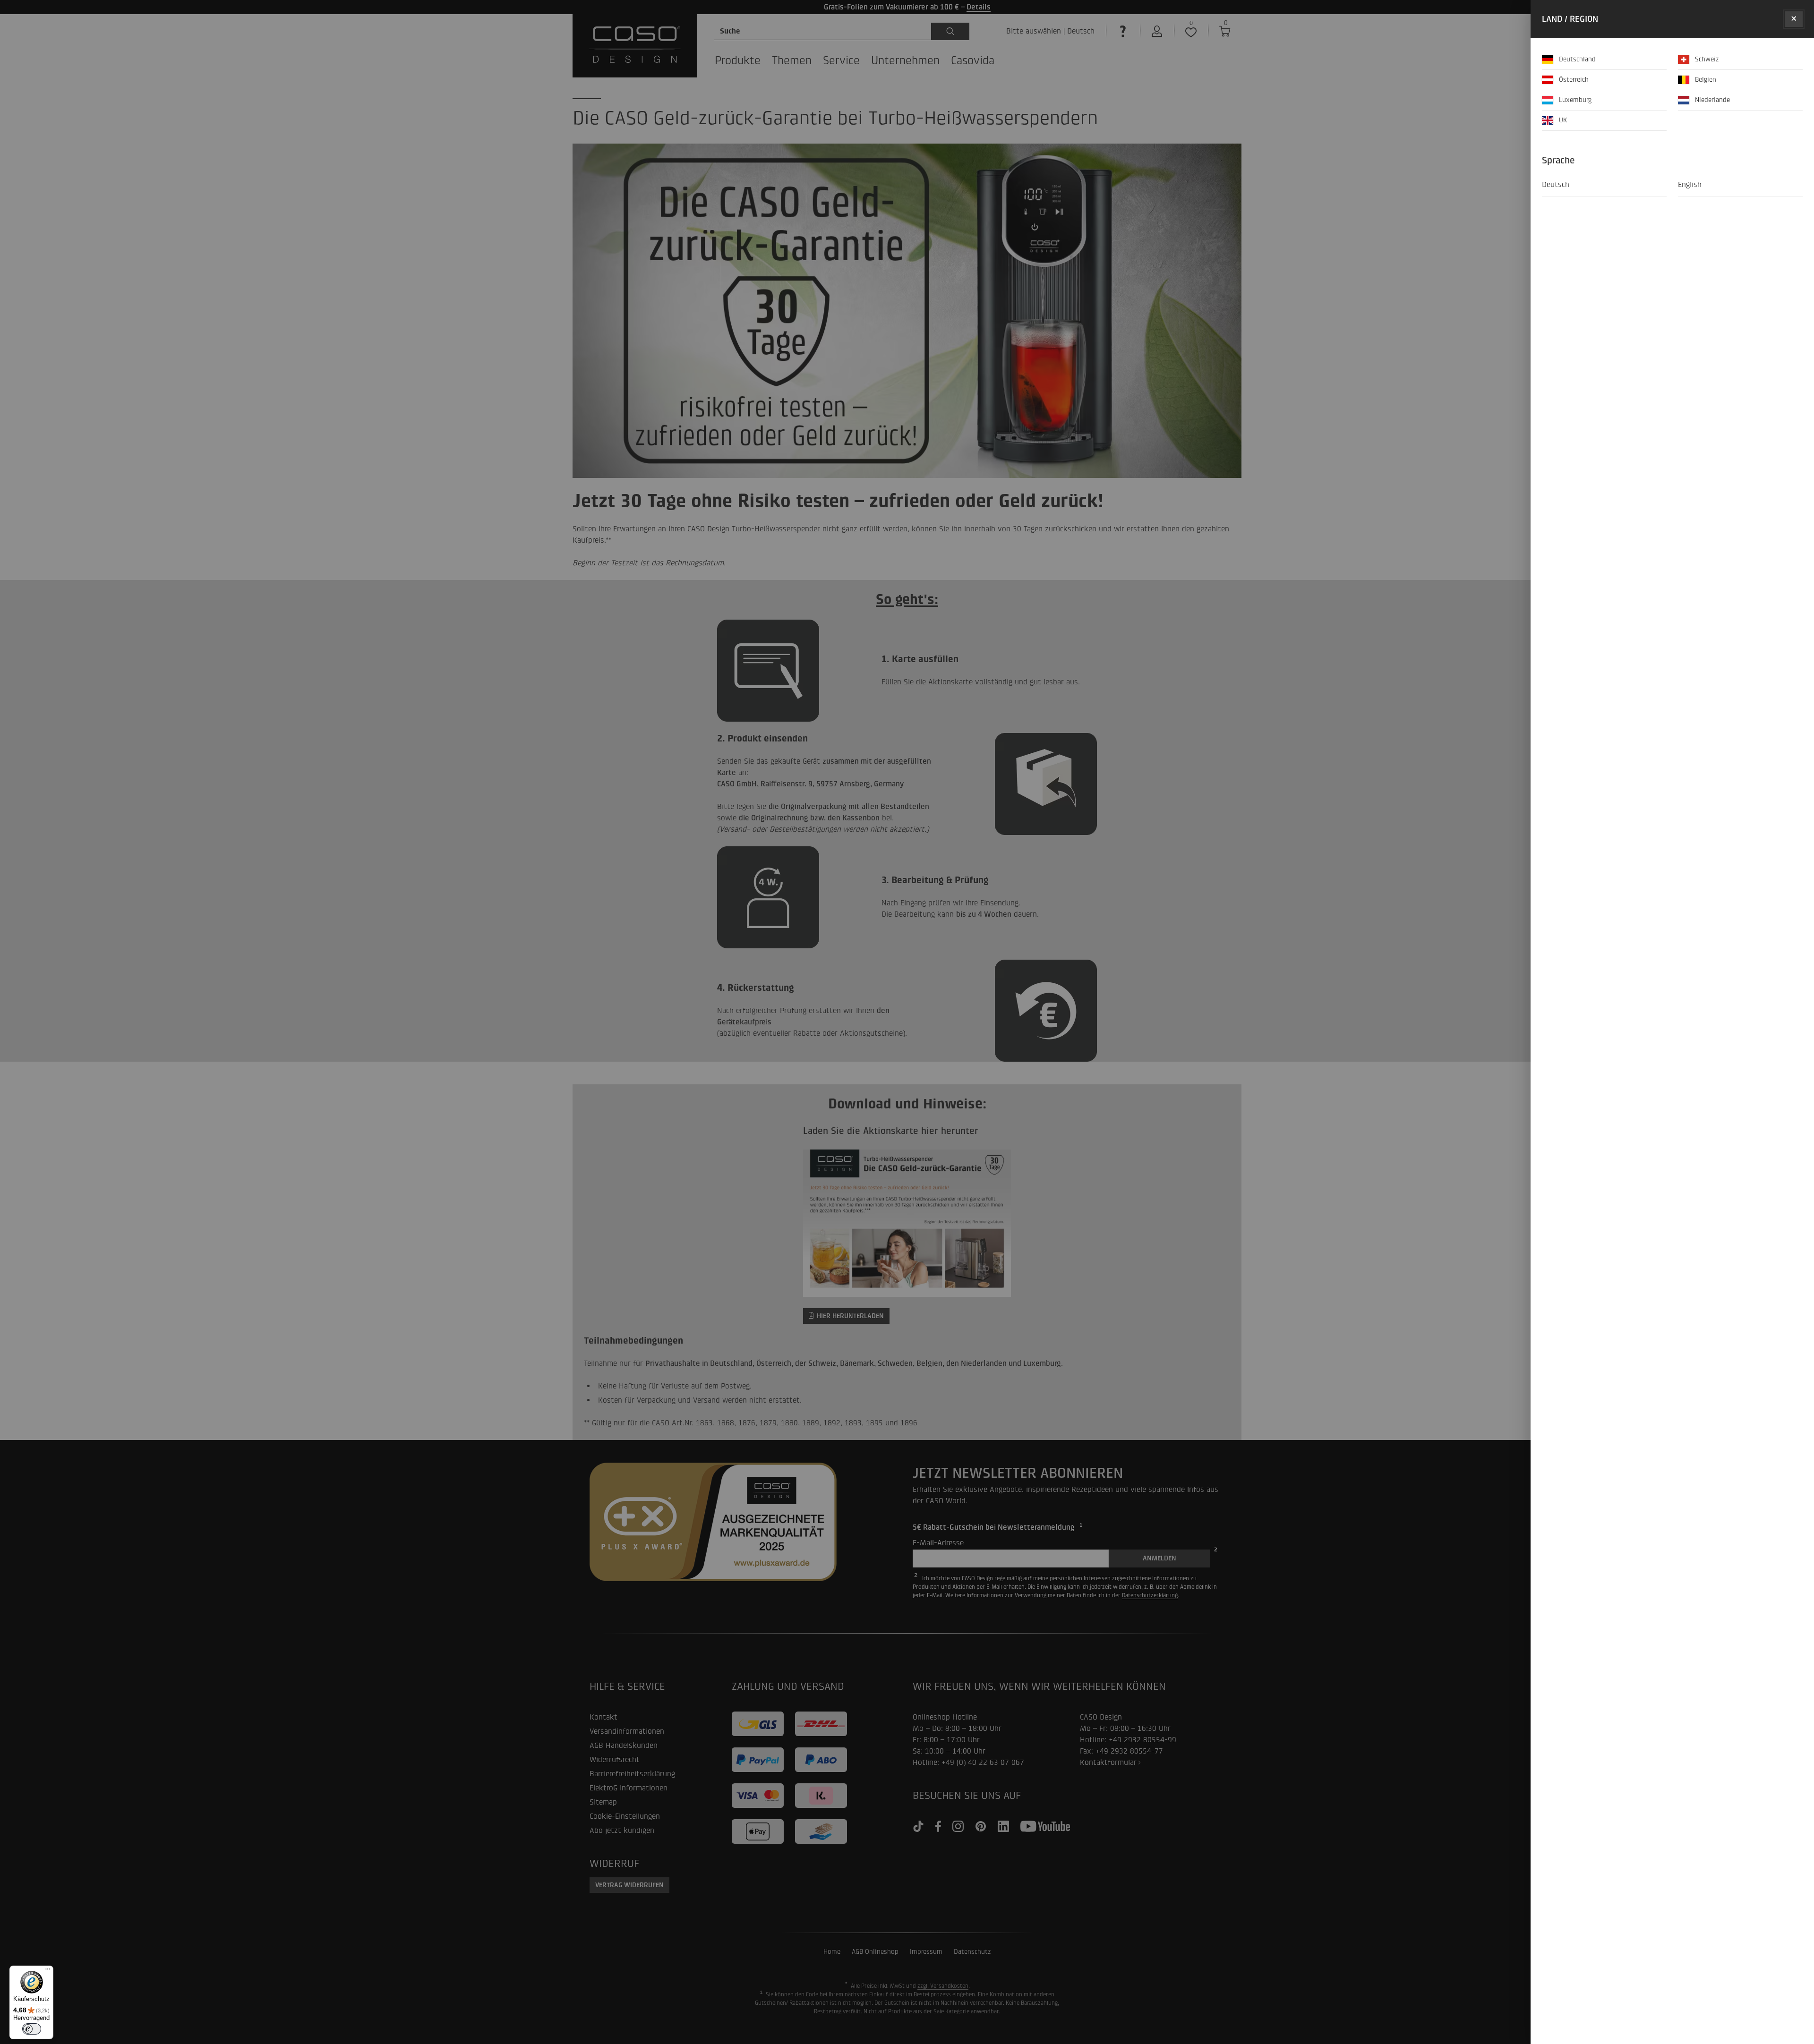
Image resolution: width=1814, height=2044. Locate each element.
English (1690, 184)
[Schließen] (1794, 19)
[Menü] (48, 1971)
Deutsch (1556, 184)
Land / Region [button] (1570, 19)
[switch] (32, 2029)
